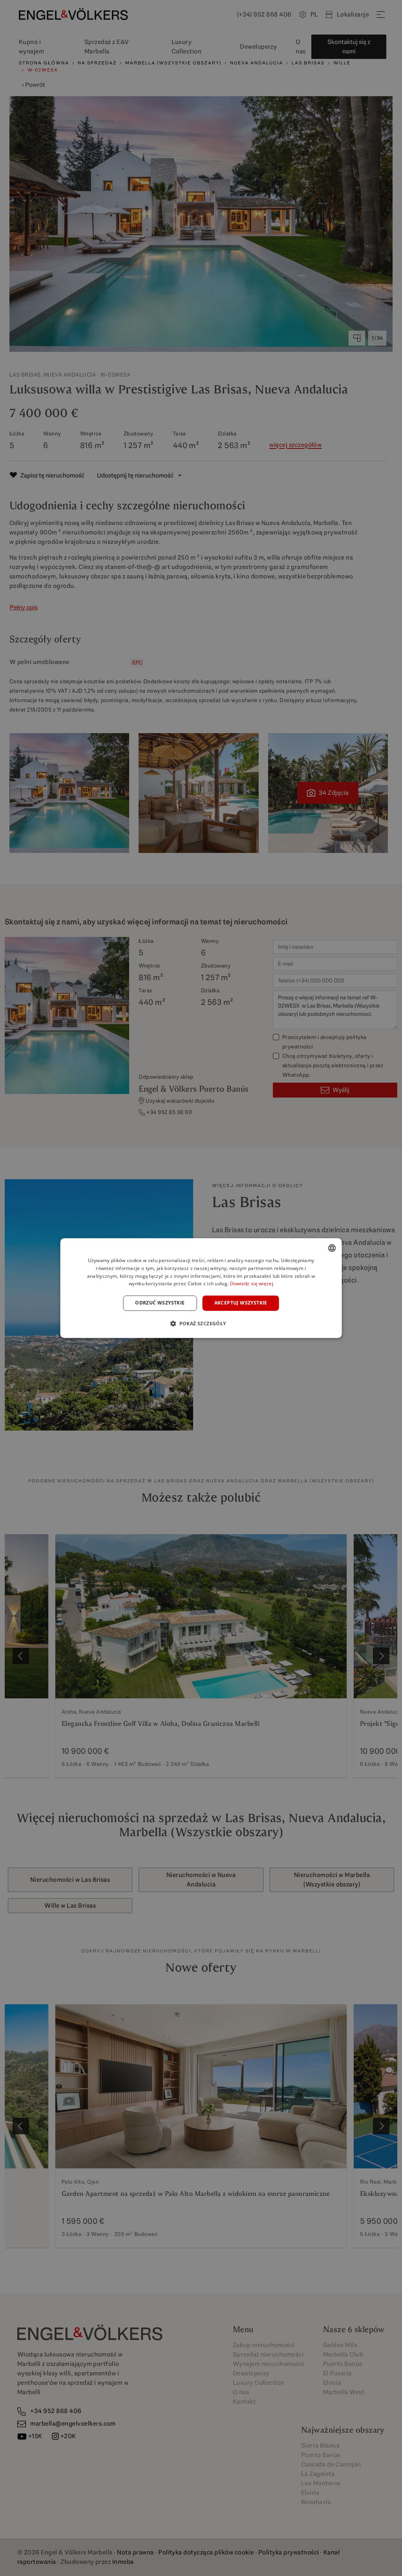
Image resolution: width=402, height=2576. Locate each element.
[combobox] (332, 1248)
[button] (201, 1323)
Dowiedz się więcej (252, 1284)
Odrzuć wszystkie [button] (160, 1303)
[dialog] (201, 1288)
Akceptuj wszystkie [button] (241, 1303)
